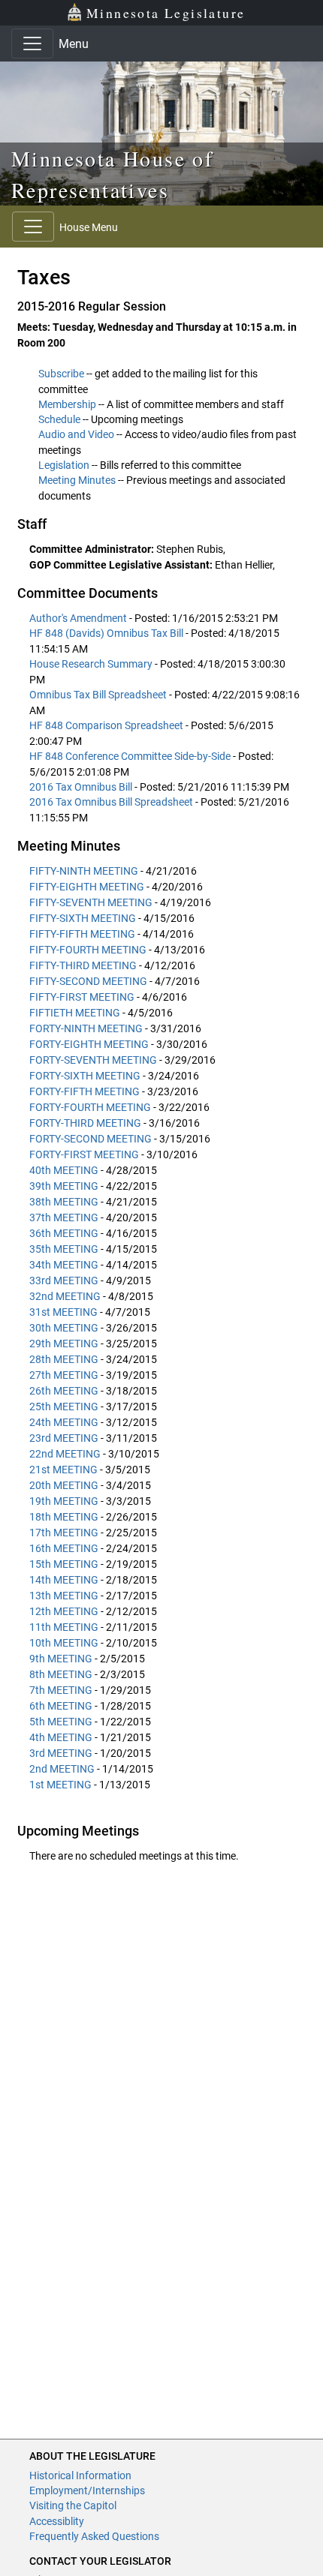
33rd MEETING (64, 1280)
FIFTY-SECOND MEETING (88, 981)
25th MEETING (64, 1407)
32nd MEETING (65, 1296)
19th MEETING (64, 1501)
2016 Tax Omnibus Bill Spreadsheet (112, 802)
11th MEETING (64, 1627)
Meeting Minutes (77, 480)
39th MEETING (64, 1186)
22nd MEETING (65, 1454)
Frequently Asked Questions (94, 2536)
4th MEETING (61, 1737)
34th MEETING (64, 1265)
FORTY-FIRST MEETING (84, 1154)
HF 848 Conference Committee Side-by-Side (131, 756)
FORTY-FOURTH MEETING (90, 1107)
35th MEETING (64, 1249)
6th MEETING (61, 1706)
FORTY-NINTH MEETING (86, 1028)
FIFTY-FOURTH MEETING (88, 950)
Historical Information (80, 2475)
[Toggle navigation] (32, 44)
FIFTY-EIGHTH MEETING (87, 887)
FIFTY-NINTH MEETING (84, 871)
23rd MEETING (64, 1438)
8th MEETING (61, 1674)
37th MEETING (64, 1217)
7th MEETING (61, 1690)
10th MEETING (64, 1643)
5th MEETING (61, 1722)
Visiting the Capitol (73, 2505)
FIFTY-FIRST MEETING (82, 997)
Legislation (64, 465)
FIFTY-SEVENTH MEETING (91, 902)
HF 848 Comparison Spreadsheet (107, 725)
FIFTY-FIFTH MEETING (82, 934)
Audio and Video (76, 434)
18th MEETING (64, 1517)
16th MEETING (64, 1548)
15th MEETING (64, 1564)
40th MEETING (64, 1170)
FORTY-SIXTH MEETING (85, 1076)
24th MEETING (64, 1422)
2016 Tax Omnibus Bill (82, 787)
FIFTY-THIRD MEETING (83, 965)
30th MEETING (64, 1328)
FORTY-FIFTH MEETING (85, 1091)
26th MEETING (64, 1391)
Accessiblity (57, 2521)
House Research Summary (92, 664)
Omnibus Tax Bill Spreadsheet (99, 695)
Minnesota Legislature (166, 13)
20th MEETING (64, 1485)
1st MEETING (60, 1785)
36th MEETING (64, 1233)
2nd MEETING (62, 1769)
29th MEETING (64, 1344)
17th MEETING (64, 1533)
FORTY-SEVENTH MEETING (93, 1060)
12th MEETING (64, 1611)
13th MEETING (64, 1596)
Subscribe (61, 374)
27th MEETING (64, 1375)
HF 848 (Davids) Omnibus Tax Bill (107, 633)
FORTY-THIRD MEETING (85, 1123)
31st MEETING (63, 1312)
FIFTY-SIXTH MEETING (83, 918)
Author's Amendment (79, 618)
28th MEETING (64, 1359)
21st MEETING (63, 1470)
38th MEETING (64, 1202)
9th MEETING (61, 1659)
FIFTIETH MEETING (75, 1013)
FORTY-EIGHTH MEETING (89, 1044)
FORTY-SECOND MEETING (91, 1139)
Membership (67, 404)
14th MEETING (64, 1580)
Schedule (59, 419)
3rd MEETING (61, 1753)
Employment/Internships (87, 2490)
